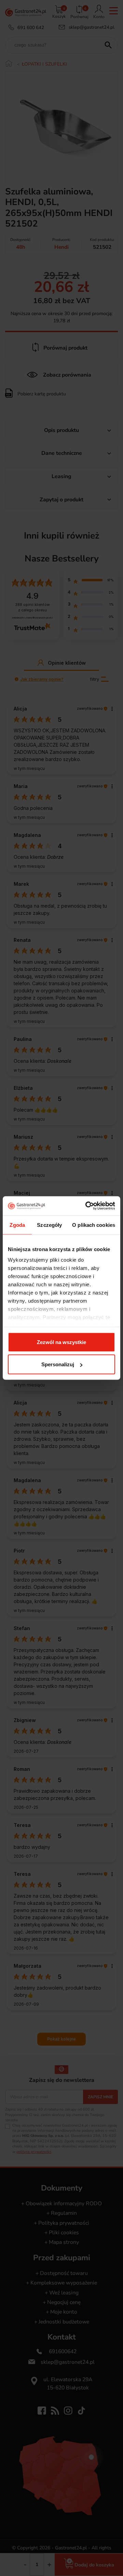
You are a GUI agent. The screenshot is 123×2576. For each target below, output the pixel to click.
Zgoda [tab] (17, 1225)
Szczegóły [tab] (49, 1225)
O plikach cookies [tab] (94, 1225)
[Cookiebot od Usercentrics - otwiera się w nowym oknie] (87, 1206)
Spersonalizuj (58, 1364)
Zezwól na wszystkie (61, 1342)
